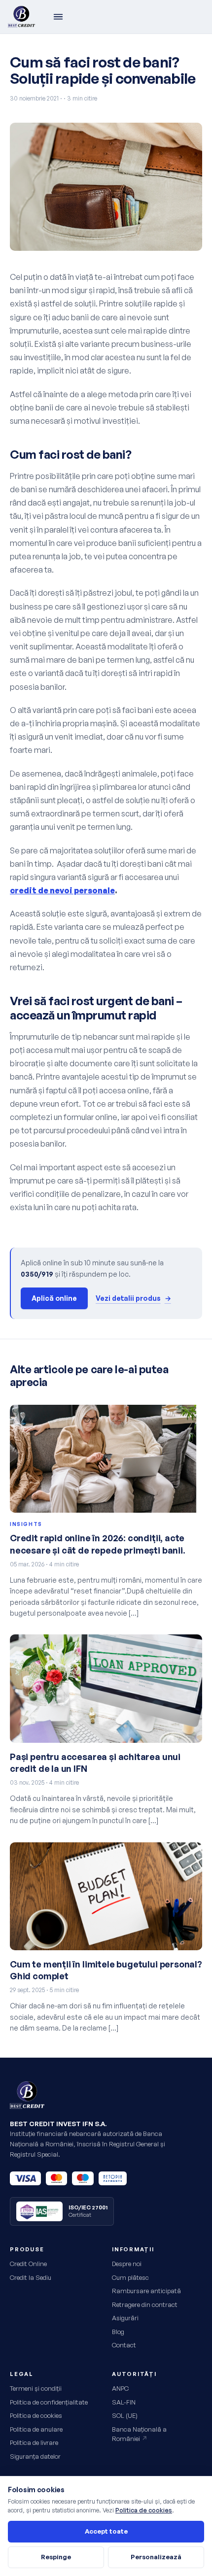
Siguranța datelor (35, 2456)
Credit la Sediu (31, 2277)
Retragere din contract (145, 2305)
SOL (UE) (125, 2415)
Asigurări (125, 2318)
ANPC (120, 2388)
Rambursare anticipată (146, 2291)
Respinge (56, 2557)
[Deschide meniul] (58, 17)
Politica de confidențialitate (49, 2402)
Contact (124, 2345)
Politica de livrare (34, 2442)
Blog (118, 2332)
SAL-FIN (124, 2402)
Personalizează (156, 2557)
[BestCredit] (21, 17)
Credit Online (28, 2264)
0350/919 (37, 1274)
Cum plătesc (130, 2277)
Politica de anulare (36, 2429)
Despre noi (127, 2264)
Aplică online (54, 1298)
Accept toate (106, 2531)
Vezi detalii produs (133, 1298)
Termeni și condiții (36, 2388)
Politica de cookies (36, 2415)
